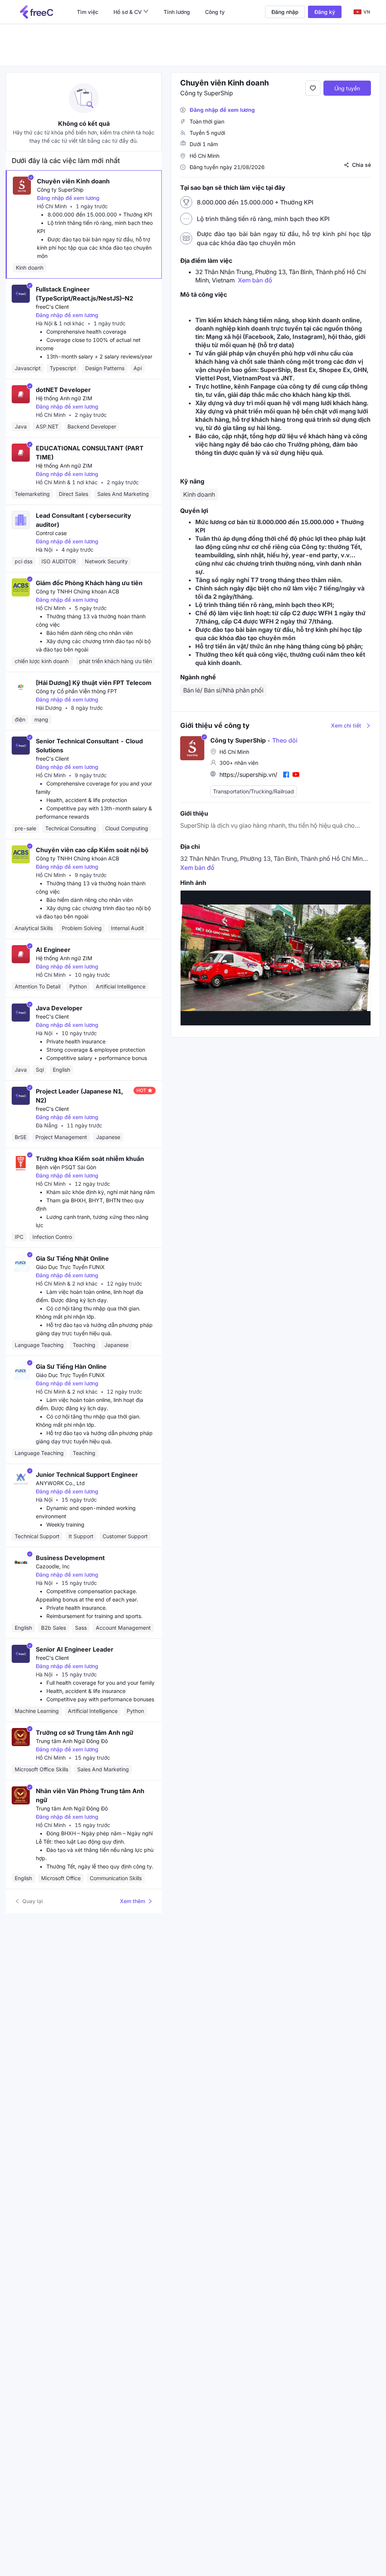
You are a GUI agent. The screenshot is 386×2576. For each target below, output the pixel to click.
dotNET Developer (63, 390)
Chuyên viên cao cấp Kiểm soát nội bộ (92, 850)
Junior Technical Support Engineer (87, 1475)
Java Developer (59, 1008)
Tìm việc (88, 12)
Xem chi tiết (346, 725)
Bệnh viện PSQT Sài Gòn (66, 1167)
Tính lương (177, 12)
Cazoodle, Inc (53, 1566)
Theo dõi (282, 740)
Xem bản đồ (255, 280)
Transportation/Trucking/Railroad (254, 791)
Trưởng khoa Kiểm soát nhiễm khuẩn (90, 1159)
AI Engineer (53, 950)
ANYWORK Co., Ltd (60, 1483)
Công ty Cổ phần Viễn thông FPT (77, 691)
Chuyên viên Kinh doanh (73, 181)
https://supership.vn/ (248, 775)
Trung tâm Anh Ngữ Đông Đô (72, 1741)
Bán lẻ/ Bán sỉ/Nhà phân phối (223, 690)
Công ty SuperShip (60, 190)
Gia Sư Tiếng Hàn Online (71, 1367)
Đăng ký (325, 12)
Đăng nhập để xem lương (68, 198)
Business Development (70, 1558)
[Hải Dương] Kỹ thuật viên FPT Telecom (94, 683)
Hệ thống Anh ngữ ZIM (64, 398)
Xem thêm (132, 1901)
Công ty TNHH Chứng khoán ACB (77, 591)
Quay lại (33, 1901)
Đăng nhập (285, 12)
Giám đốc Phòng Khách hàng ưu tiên (89, 583)
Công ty (215, 12)
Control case (51, 533)
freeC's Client (52, 307)
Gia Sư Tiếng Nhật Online (72, 1258)
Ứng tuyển (347, 88)
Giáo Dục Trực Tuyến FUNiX (70, 1267)
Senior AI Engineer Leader (75, 1649)
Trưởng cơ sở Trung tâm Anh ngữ (85, 1733)
